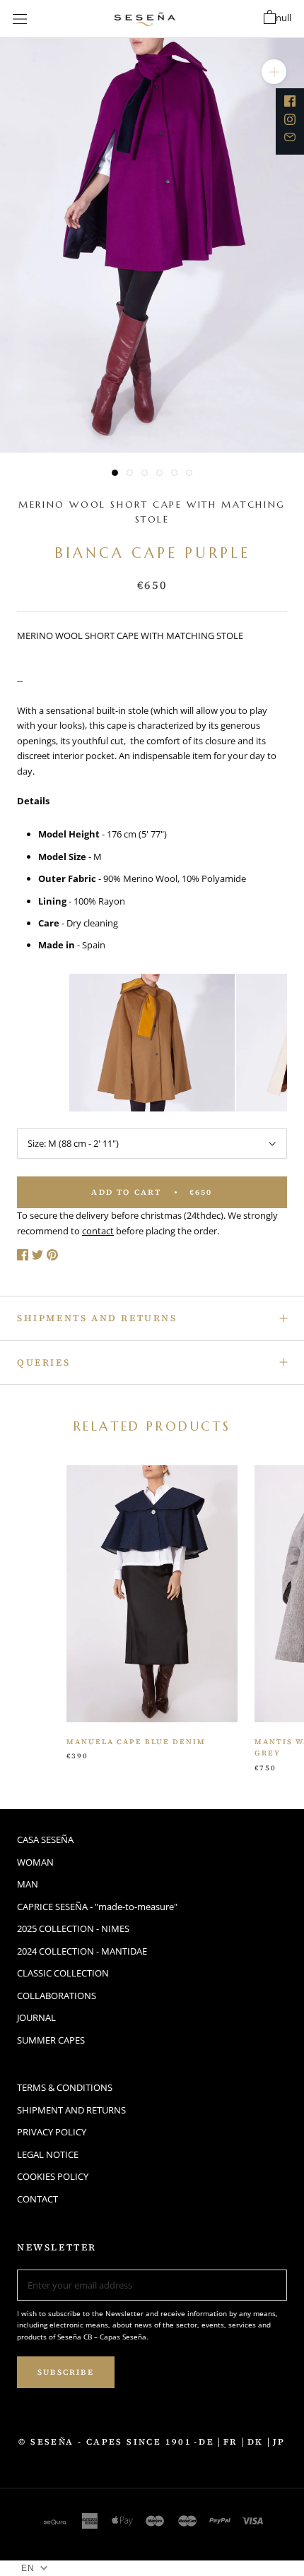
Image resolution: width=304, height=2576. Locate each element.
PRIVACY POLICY (52, 2132)
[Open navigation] (20, 19)
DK (256, 2442)
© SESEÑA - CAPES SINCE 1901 (105, 2442)
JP (279, 2442)
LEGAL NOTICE (48, 2154)
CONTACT (37, 2199)
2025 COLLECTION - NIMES (73, 1928)
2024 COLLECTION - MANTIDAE (82, 1951)
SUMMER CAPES (51, 2040)
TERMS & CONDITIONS (65, 2087)
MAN (28, 1884)
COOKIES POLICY (53, 2176)
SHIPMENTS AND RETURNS (97, 1318)
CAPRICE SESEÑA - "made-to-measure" (97, 1907)
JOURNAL (36, 2017)
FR (231, 2442)
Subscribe (66, 2372)
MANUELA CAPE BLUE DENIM (136, 1742)
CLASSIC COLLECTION (63, 1973)
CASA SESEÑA (45, 1839)
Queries (43, 1362)
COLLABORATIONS (57, 1996)
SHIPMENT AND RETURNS (71, 2110)
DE (206, 2442)
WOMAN (35, 1862)
